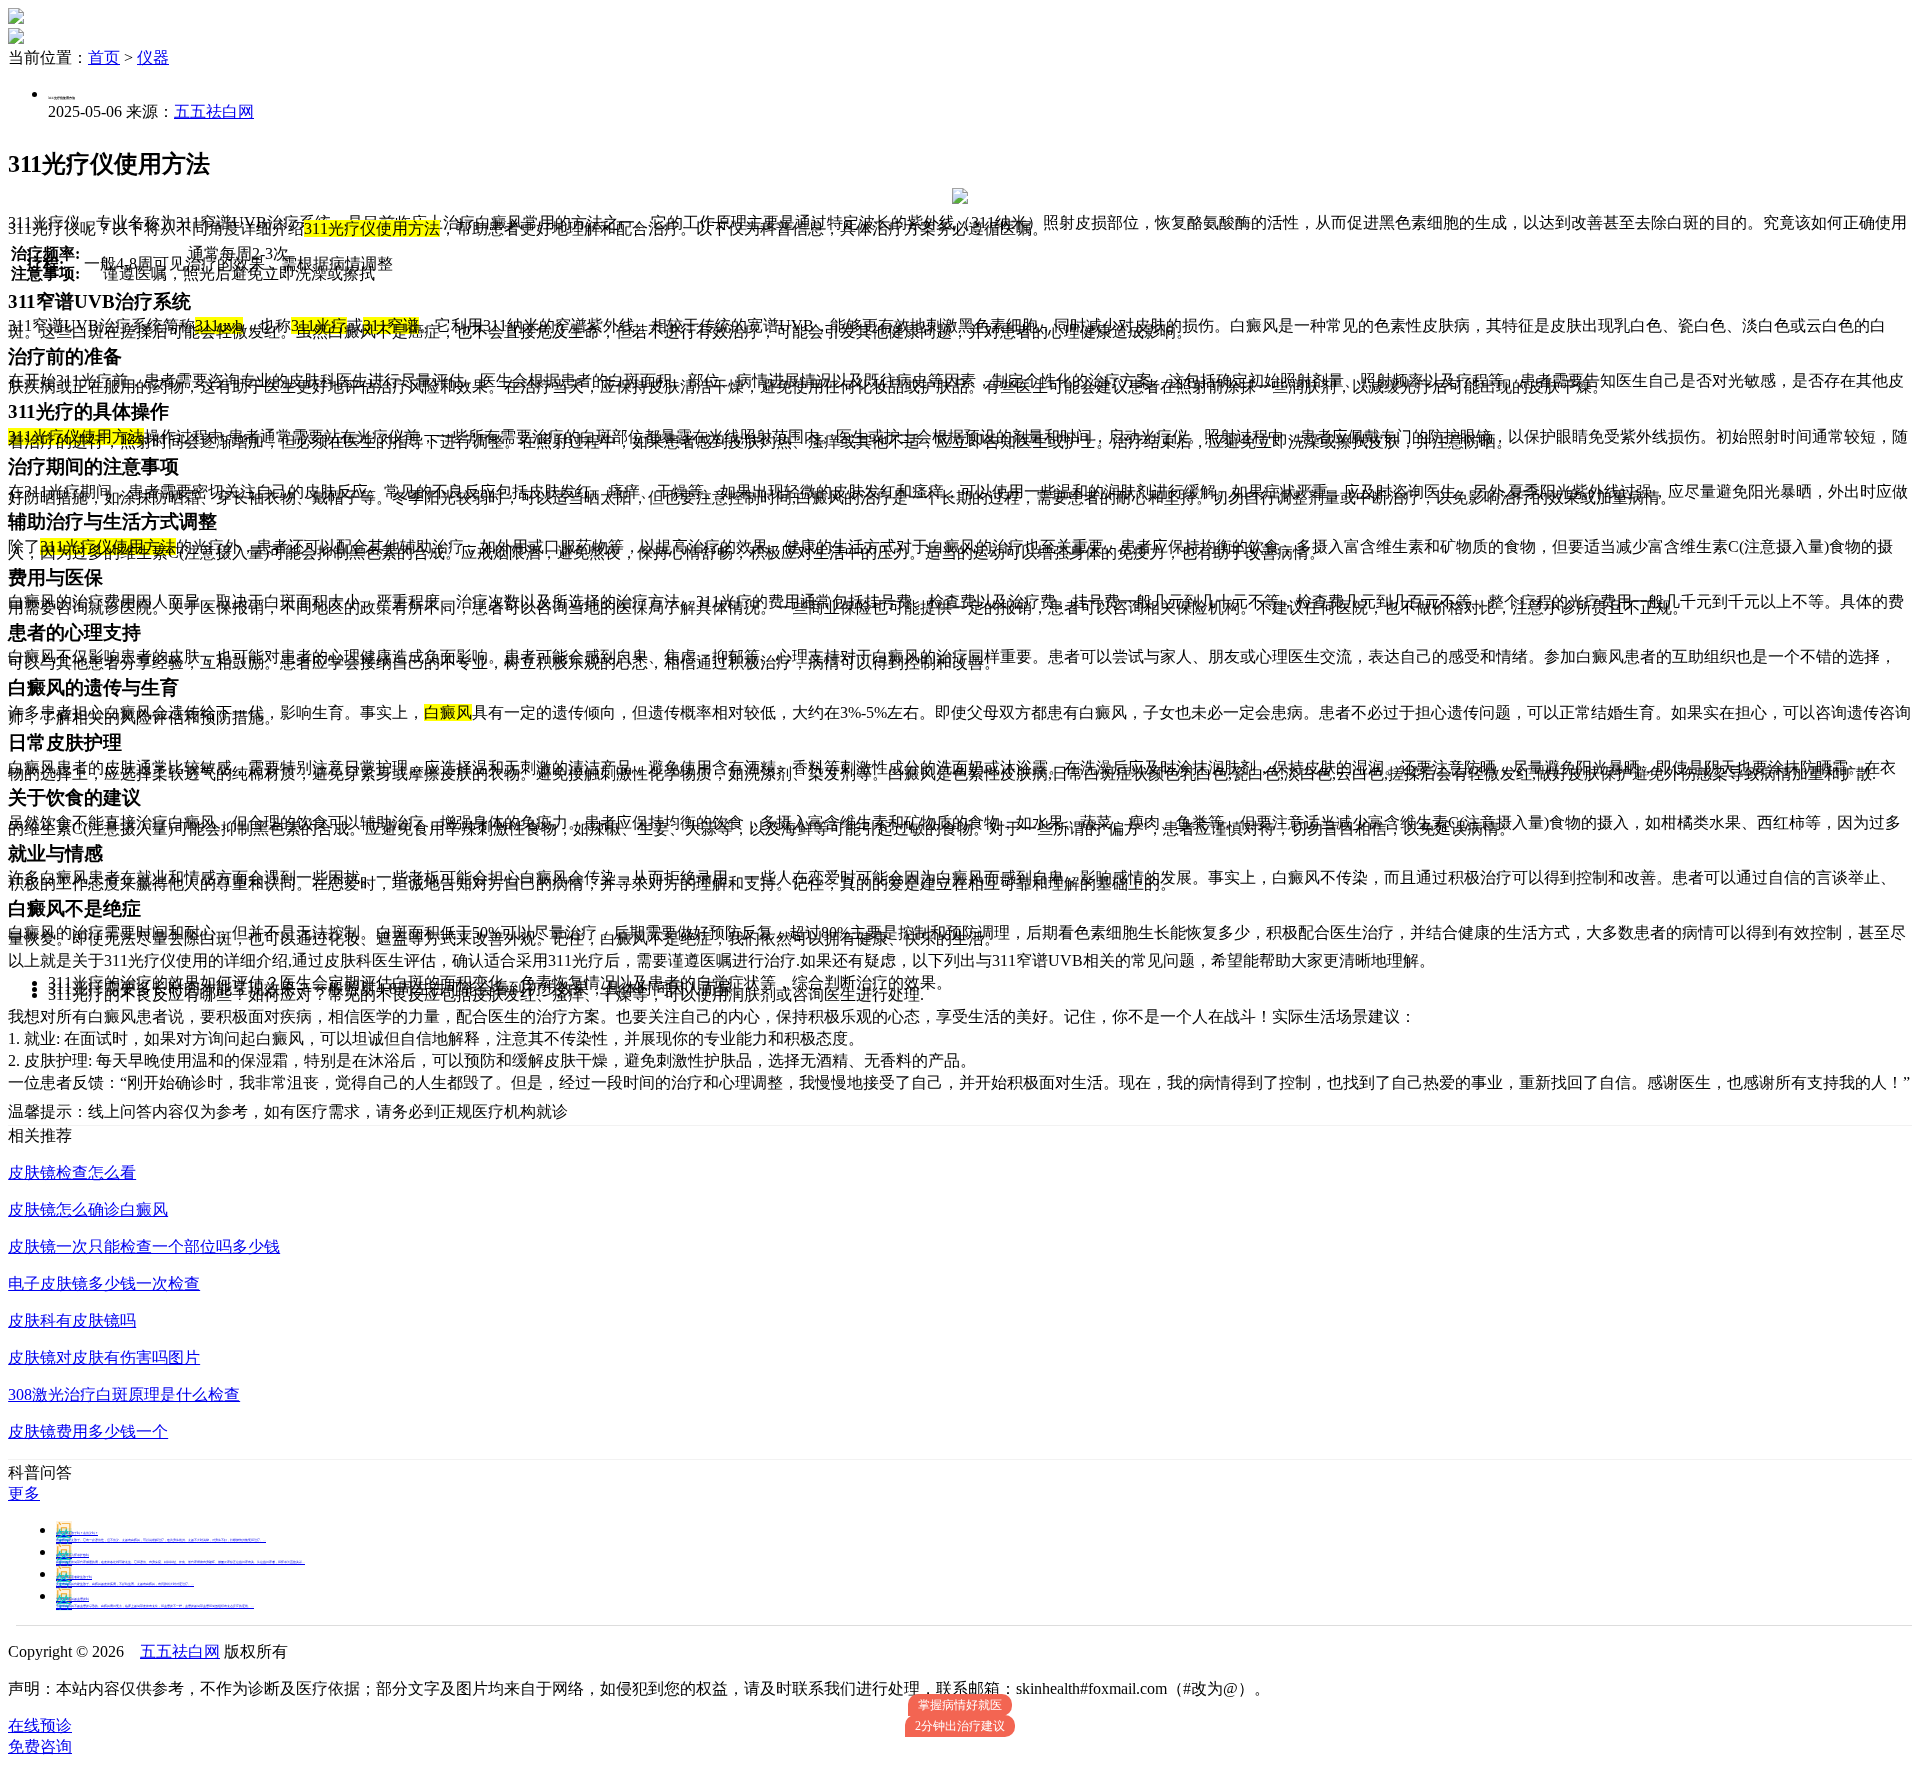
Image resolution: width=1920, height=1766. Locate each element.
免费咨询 (40, 1746)
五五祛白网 (214, 111)
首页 (104, 57)
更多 (24, 1493)
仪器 (153, 57)
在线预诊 (40, 1725)
